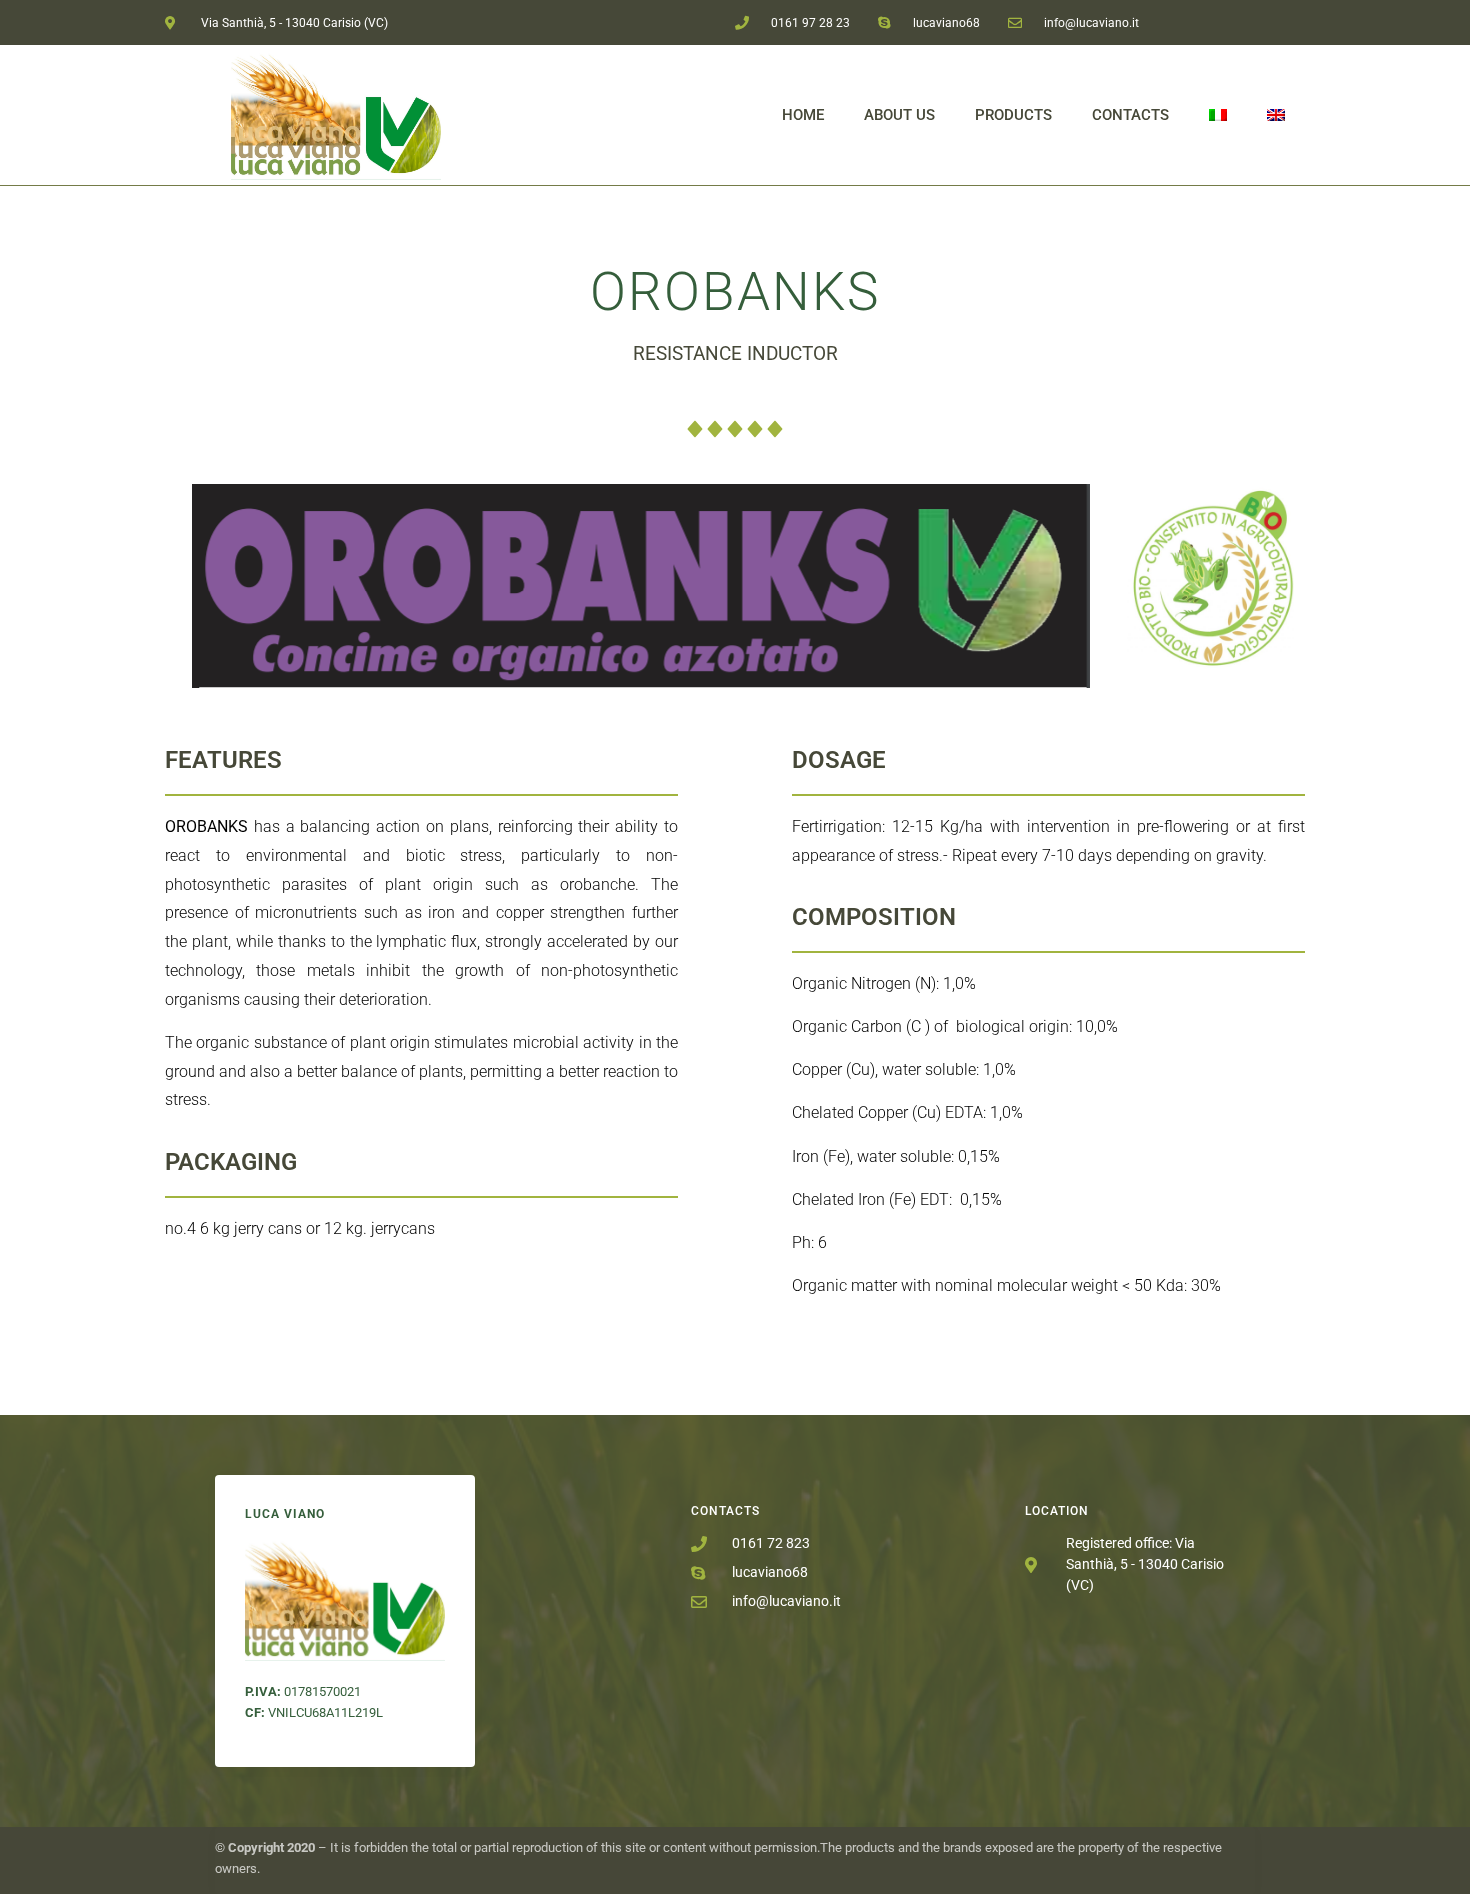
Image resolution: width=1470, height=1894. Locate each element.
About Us (899, 115)
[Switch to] (1218, 115)
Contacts (1130, 115)
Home (803, 115)
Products (1013, 115)
